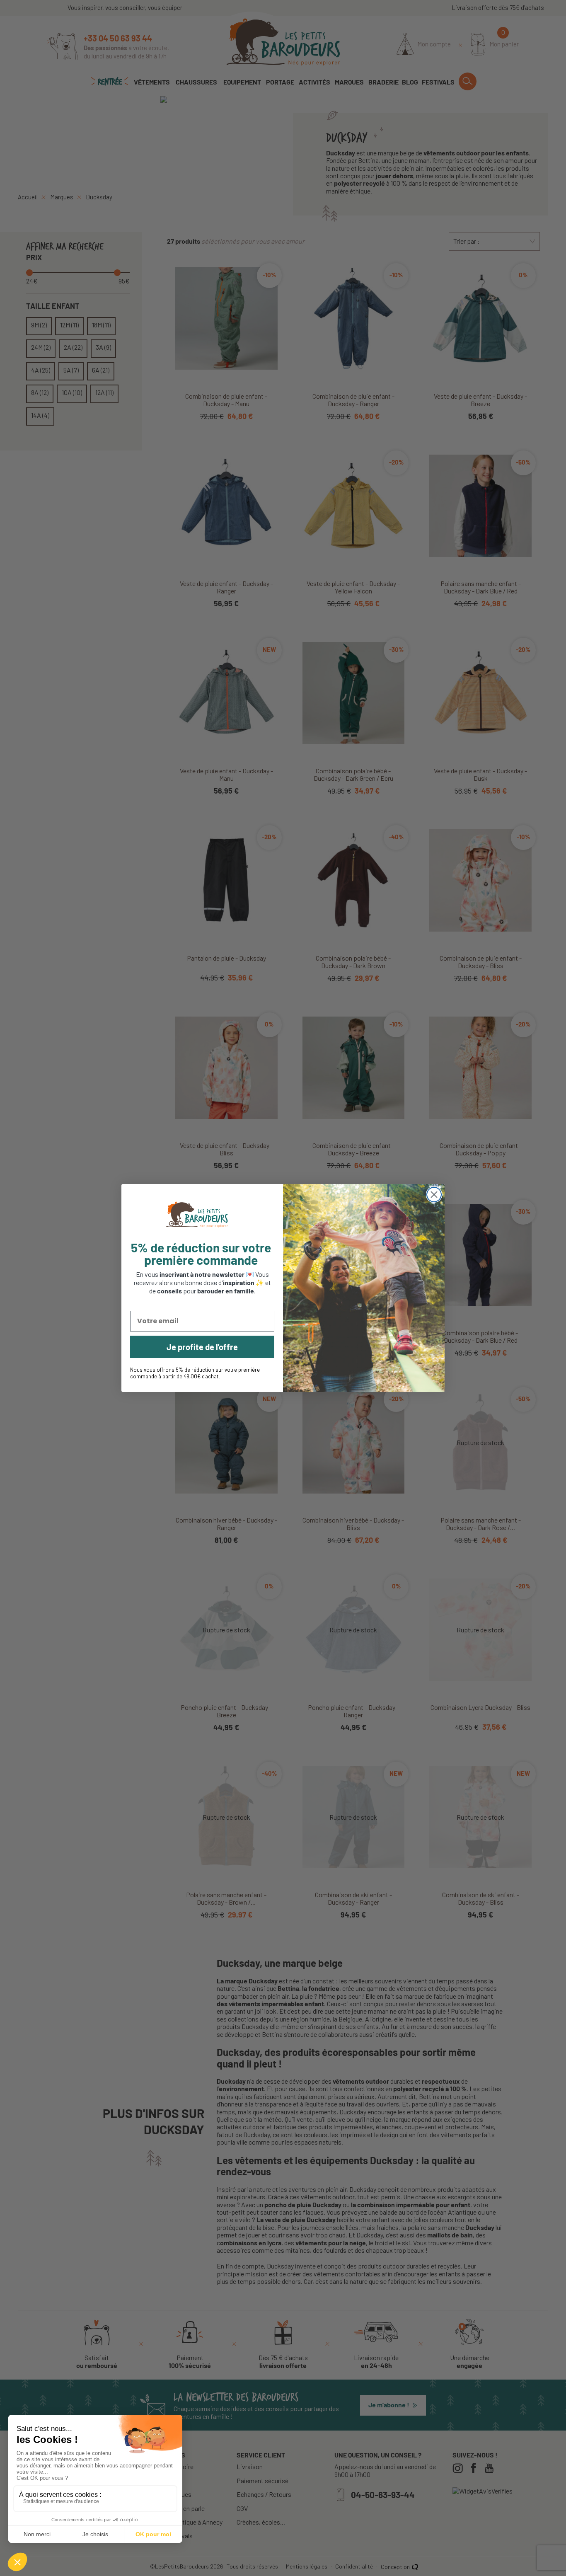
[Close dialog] (434, 1195)
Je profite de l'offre (202, 1347)
